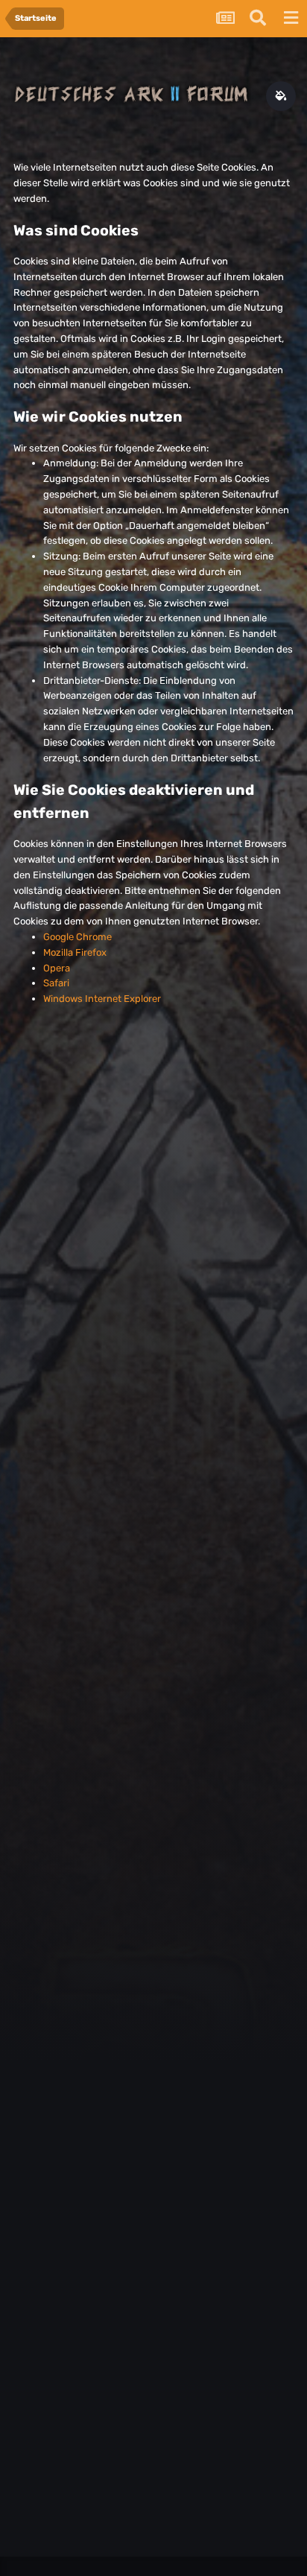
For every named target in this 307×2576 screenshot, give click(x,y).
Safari (56, 983)
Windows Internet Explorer (102, 999)
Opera (57, 968)
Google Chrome (77, 937)
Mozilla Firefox (75, 952)
